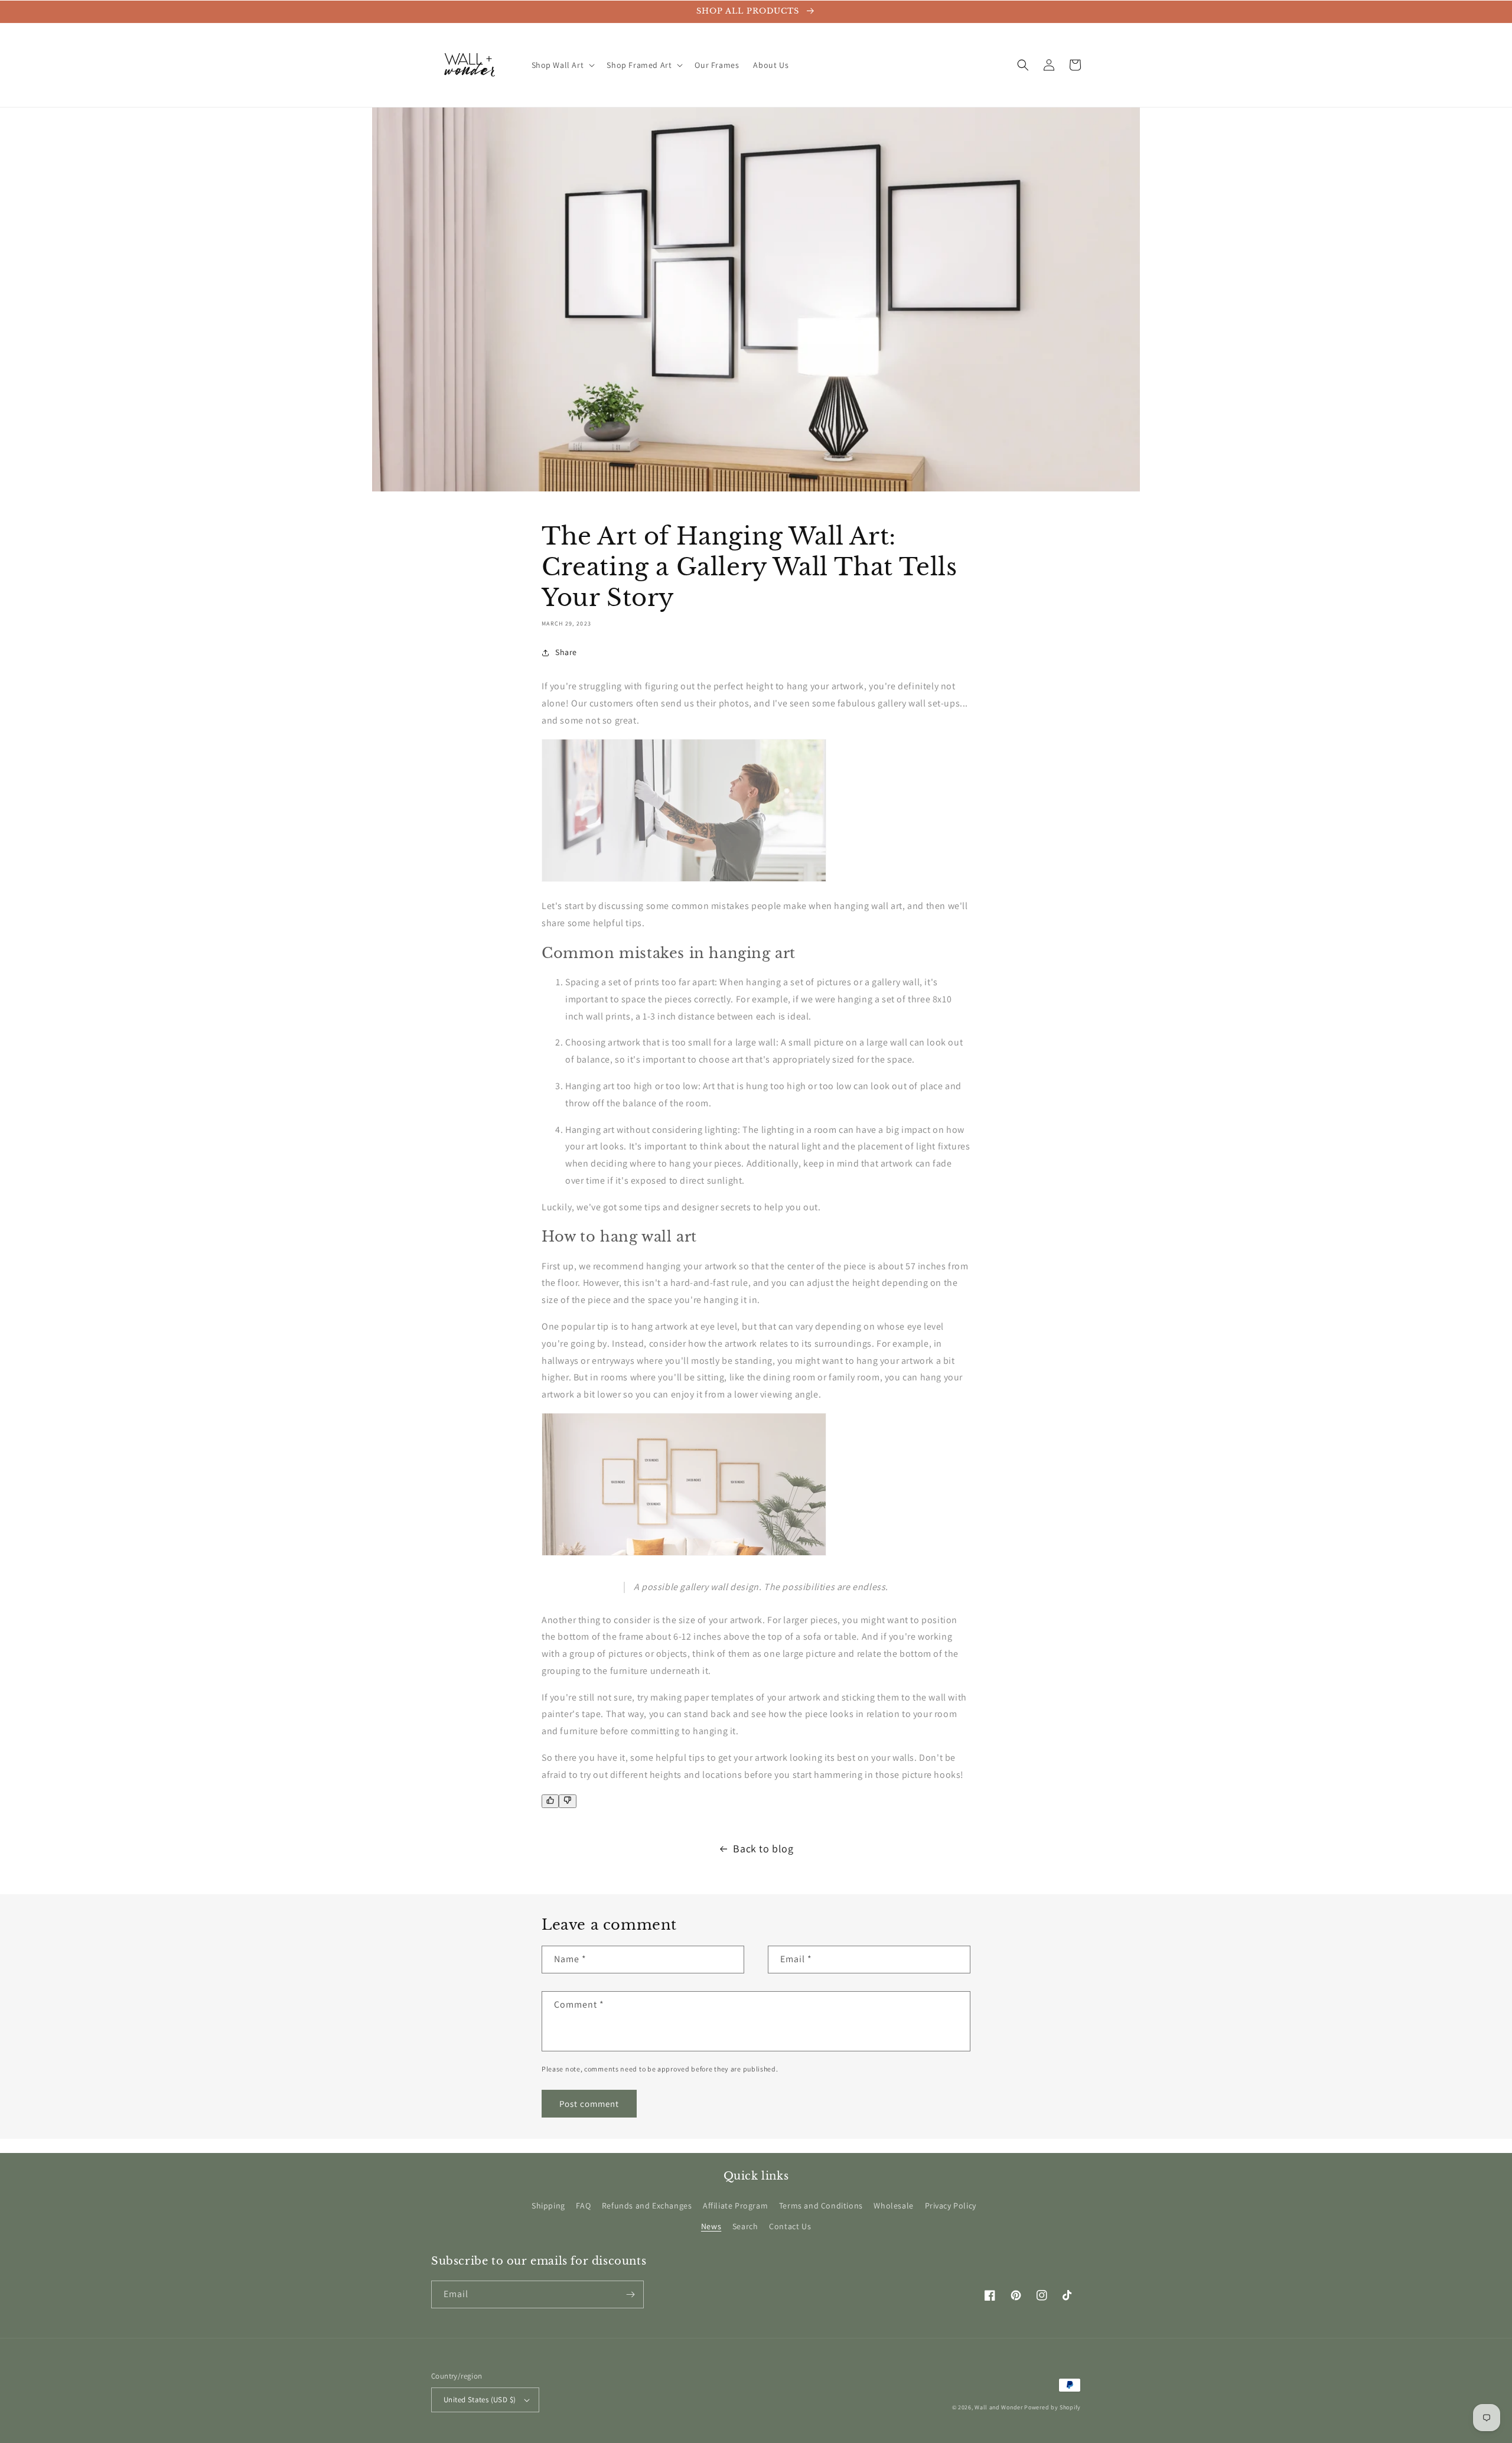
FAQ (583, 2206)
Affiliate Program (735, 2206)
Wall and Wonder (999, 2407)
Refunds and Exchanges (647, 2206)
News (711, 2226)
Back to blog (763, 1848)
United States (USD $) (480, 2400)
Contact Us (790, 2226)
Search (745, 2226)
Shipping (548, 2206)
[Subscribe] (630, 2294)
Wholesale (893, 2206)
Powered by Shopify (1052, 2407)
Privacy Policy (951, 2206)
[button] (562, 65)
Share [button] (566, 652)
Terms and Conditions (821, 2206)
